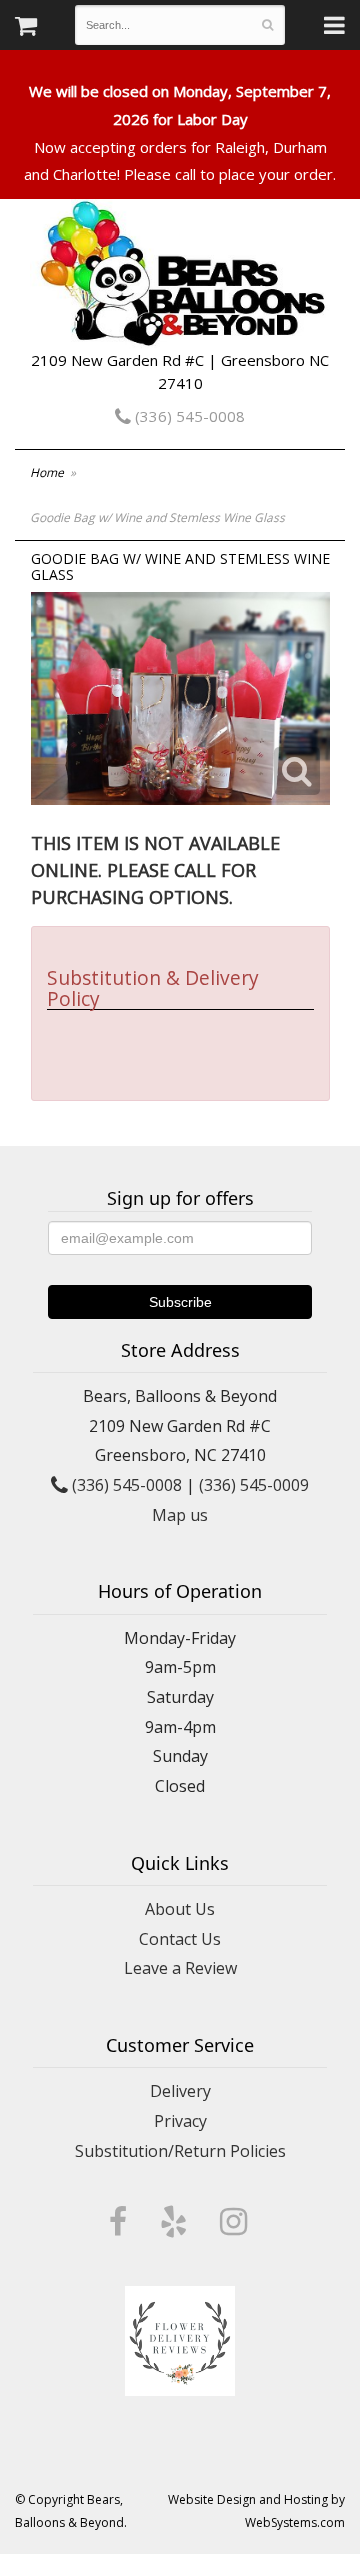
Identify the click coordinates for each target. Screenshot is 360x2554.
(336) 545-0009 (254, 1485)
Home (47, 472)
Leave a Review (180, 1968)
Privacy (180, 2121)
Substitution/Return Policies (180, 2151)
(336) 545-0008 (188, 416)
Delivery (180, 2091)
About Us (180, 1909)
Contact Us (180, 1939)
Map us (180, 1515)
